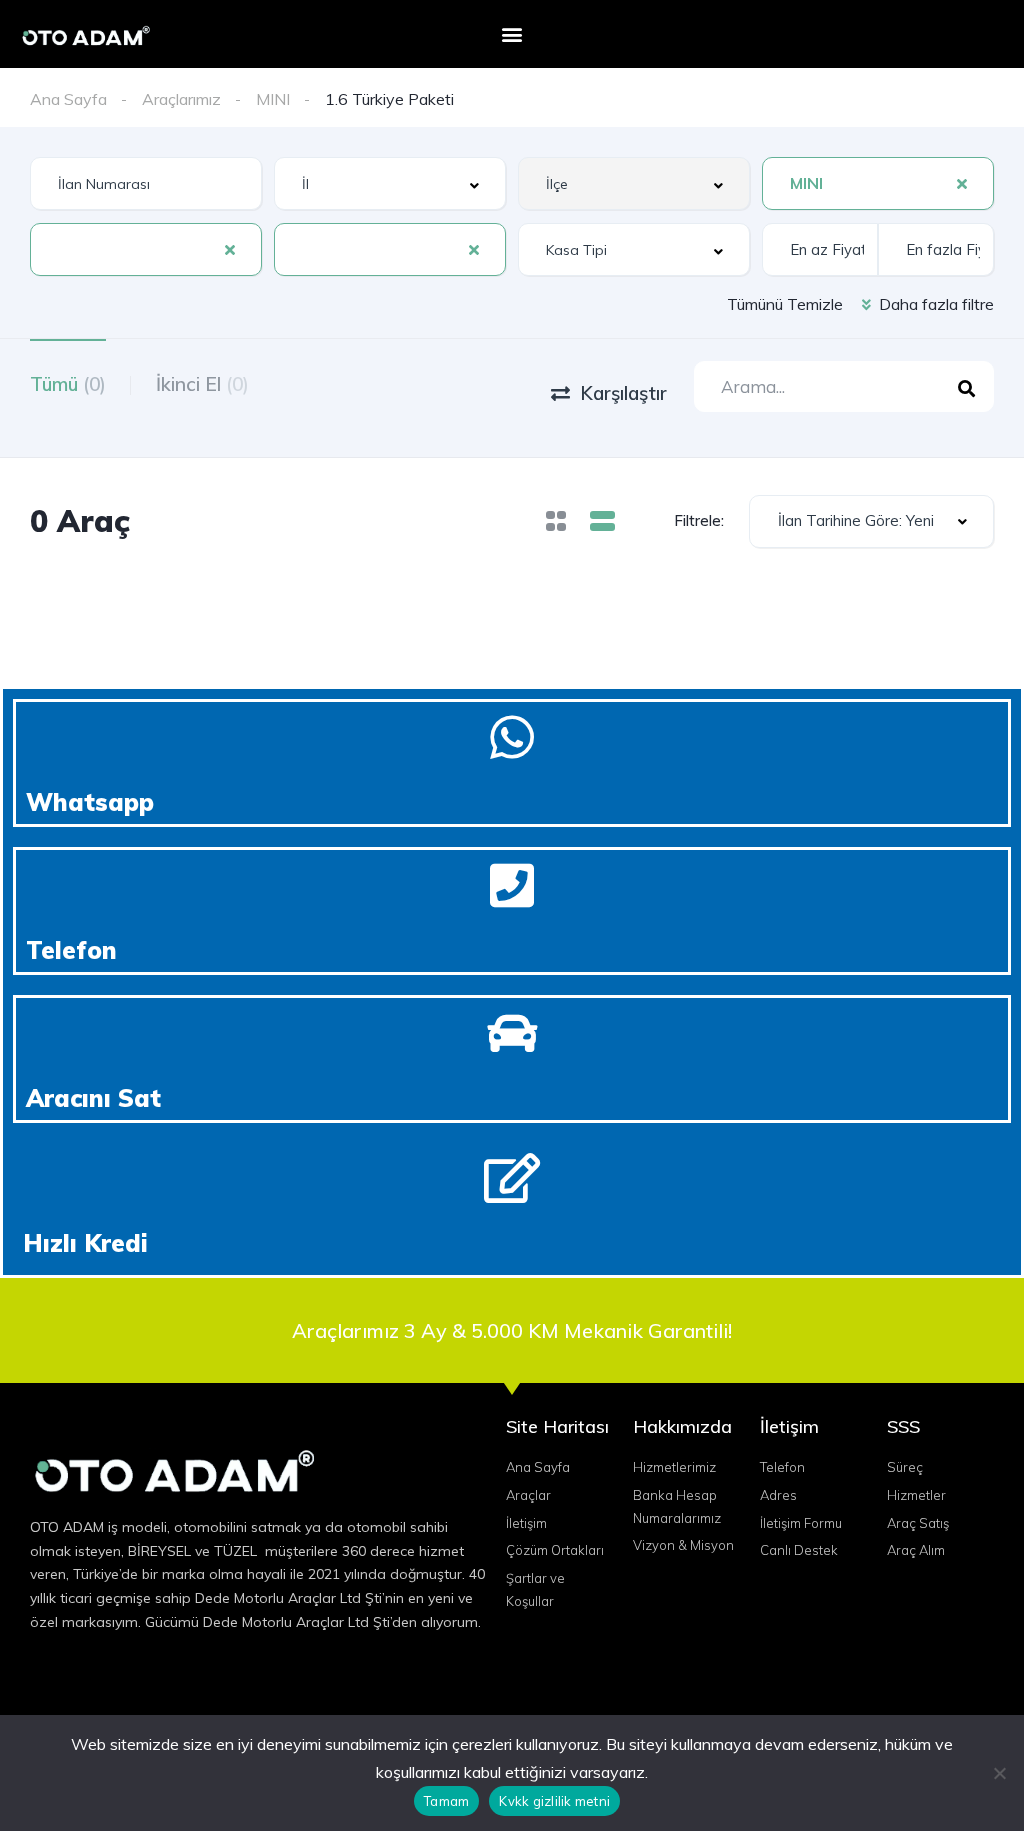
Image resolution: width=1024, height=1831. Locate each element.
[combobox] (390, 183)
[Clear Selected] (962, 183)
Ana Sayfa (68, 99)
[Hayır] (999, 1773)
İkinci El (202, 384)
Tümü (68, 384)
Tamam (446, 1801)
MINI (273, 99)
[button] (511, 34)
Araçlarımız (181, 99)
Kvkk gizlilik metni (554, 1801)
